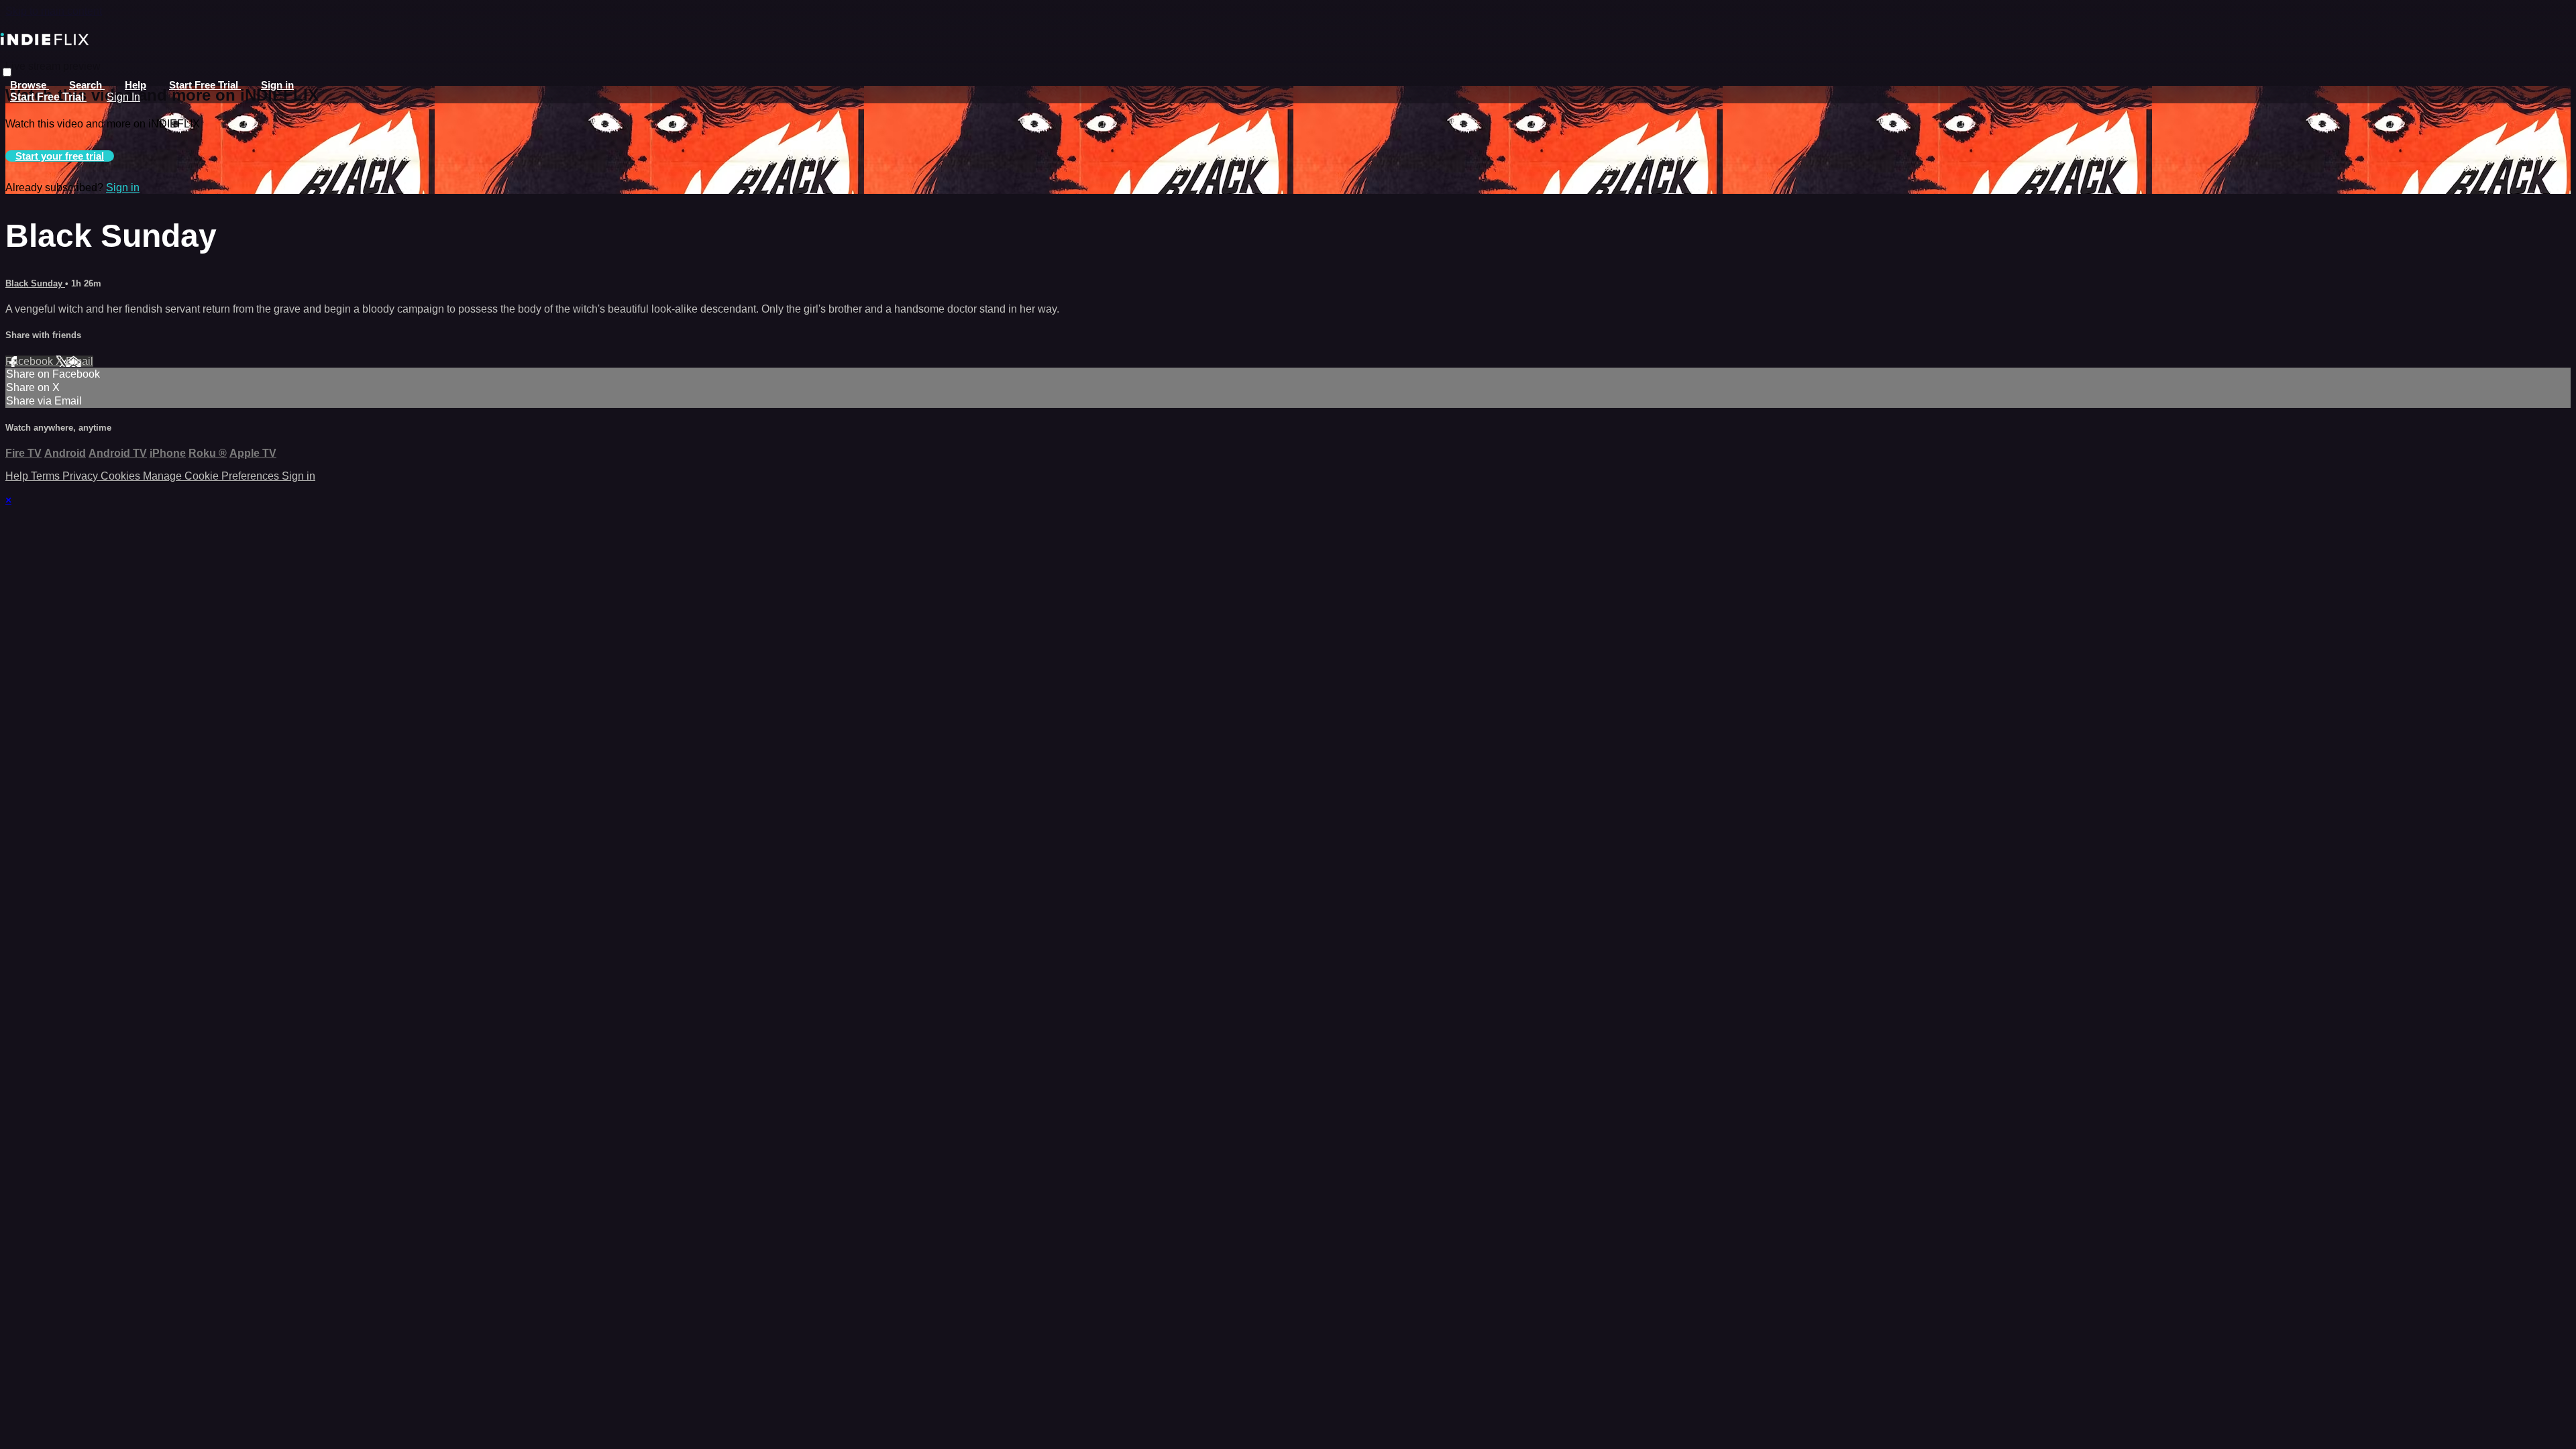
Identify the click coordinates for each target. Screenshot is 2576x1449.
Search (87, 85)
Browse (30, 85)
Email (79, 361)
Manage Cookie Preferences (212, 476)
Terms (47, 476)
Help (136, 85)
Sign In (123, 97)
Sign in (277, 85)
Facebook (31, 361)
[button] (7, 72)
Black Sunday (35, 283)
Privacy (82, 476)
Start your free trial (60, 156)
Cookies (122, 476)
